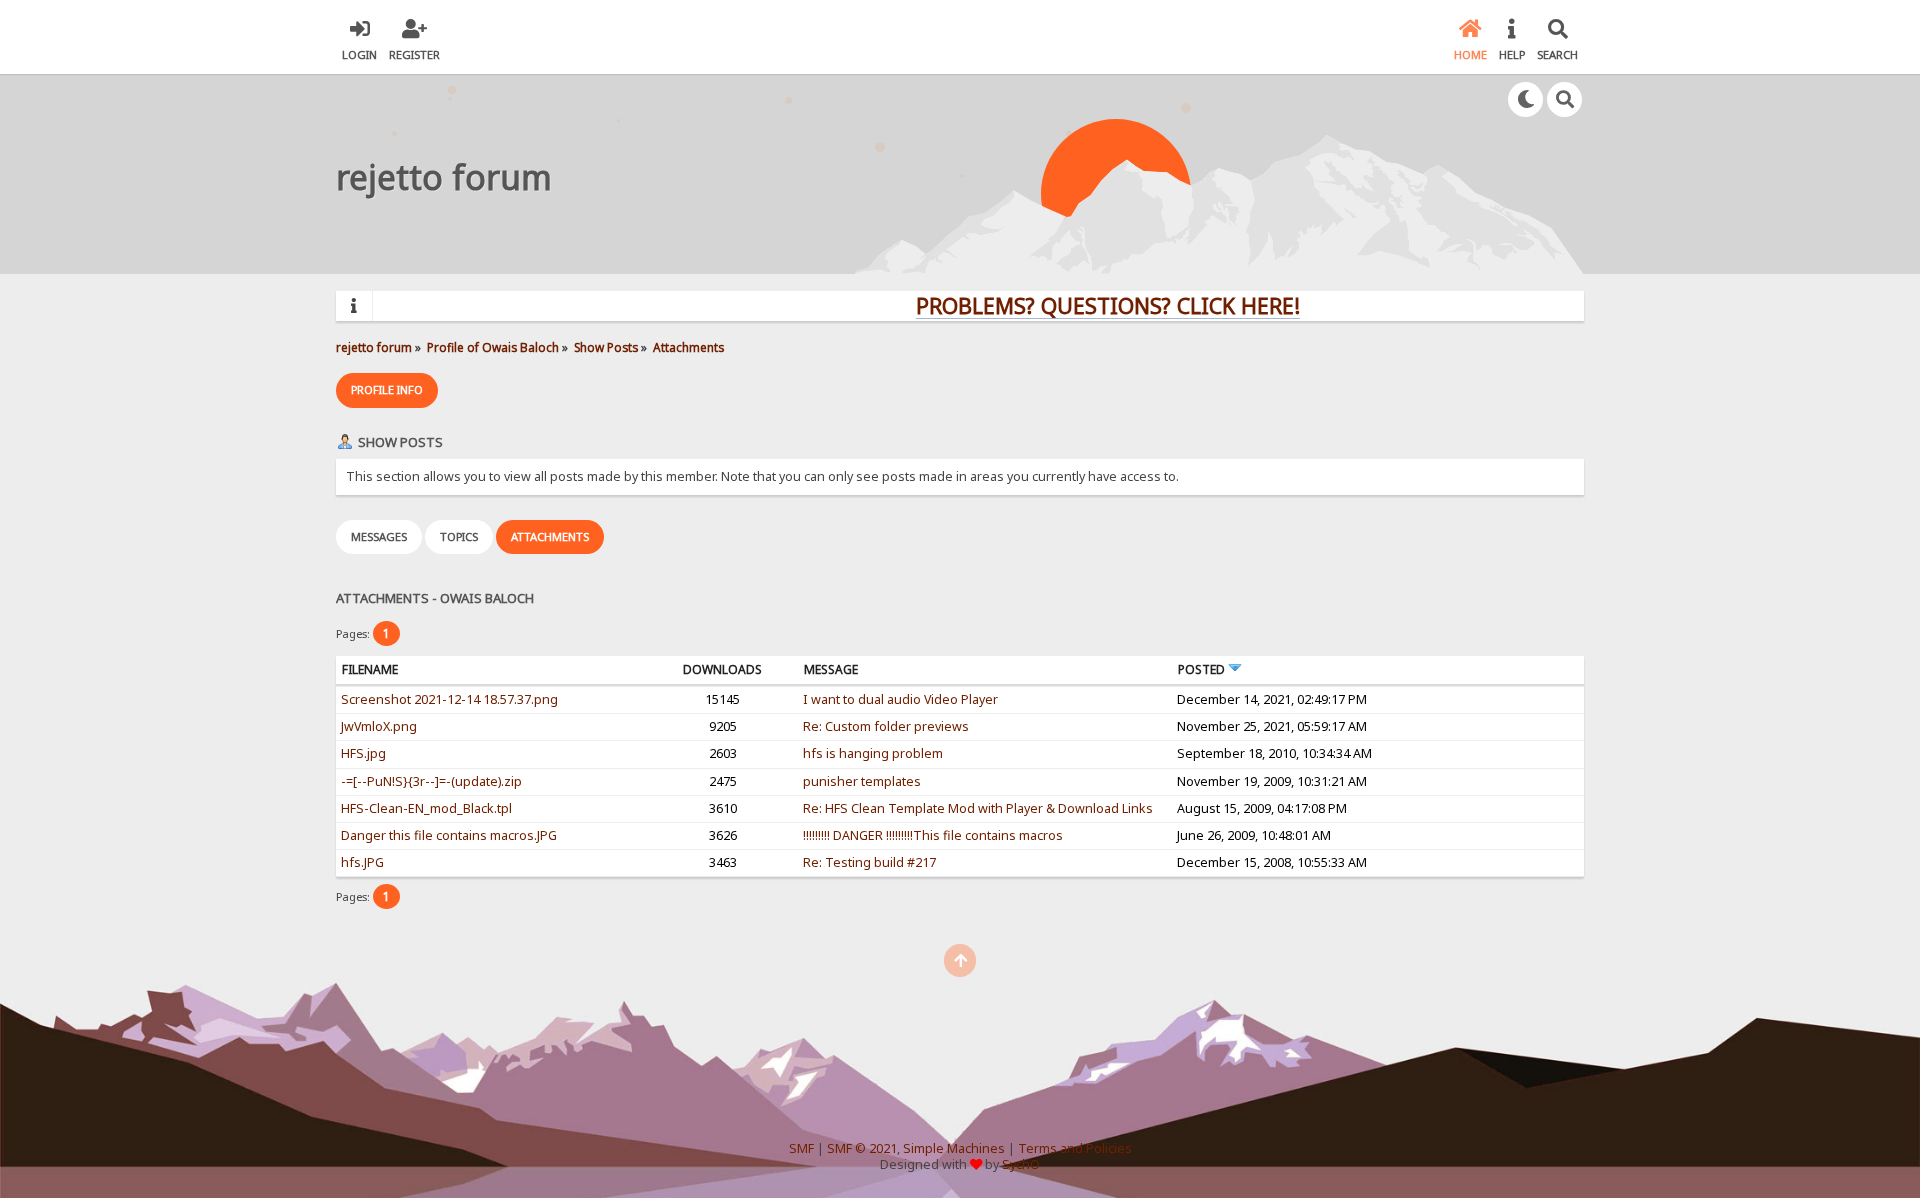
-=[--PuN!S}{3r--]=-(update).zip (431, 781)
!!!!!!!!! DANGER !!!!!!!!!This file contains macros (933, 835)
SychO (1021, 1164)
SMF (801, 1148)
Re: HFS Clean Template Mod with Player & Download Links (978, 808)
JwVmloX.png (379, 726)
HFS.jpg (363, 753)
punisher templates (862, 781)
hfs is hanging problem (873, 753)
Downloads (722, 669)
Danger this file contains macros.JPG (449, 835)
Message (831, 669)
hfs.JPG (362, 862)
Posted (1203, 669)
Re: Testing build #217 (869, 862)
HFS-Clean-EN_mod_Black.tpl (426, 808)
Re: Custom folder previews (886, 726)
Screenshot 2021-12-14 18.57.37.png (449, 699)
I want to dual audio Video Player (900, 699)
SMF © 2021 (862, 1148)
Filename (370, 669)
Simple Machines (954, 1148)
